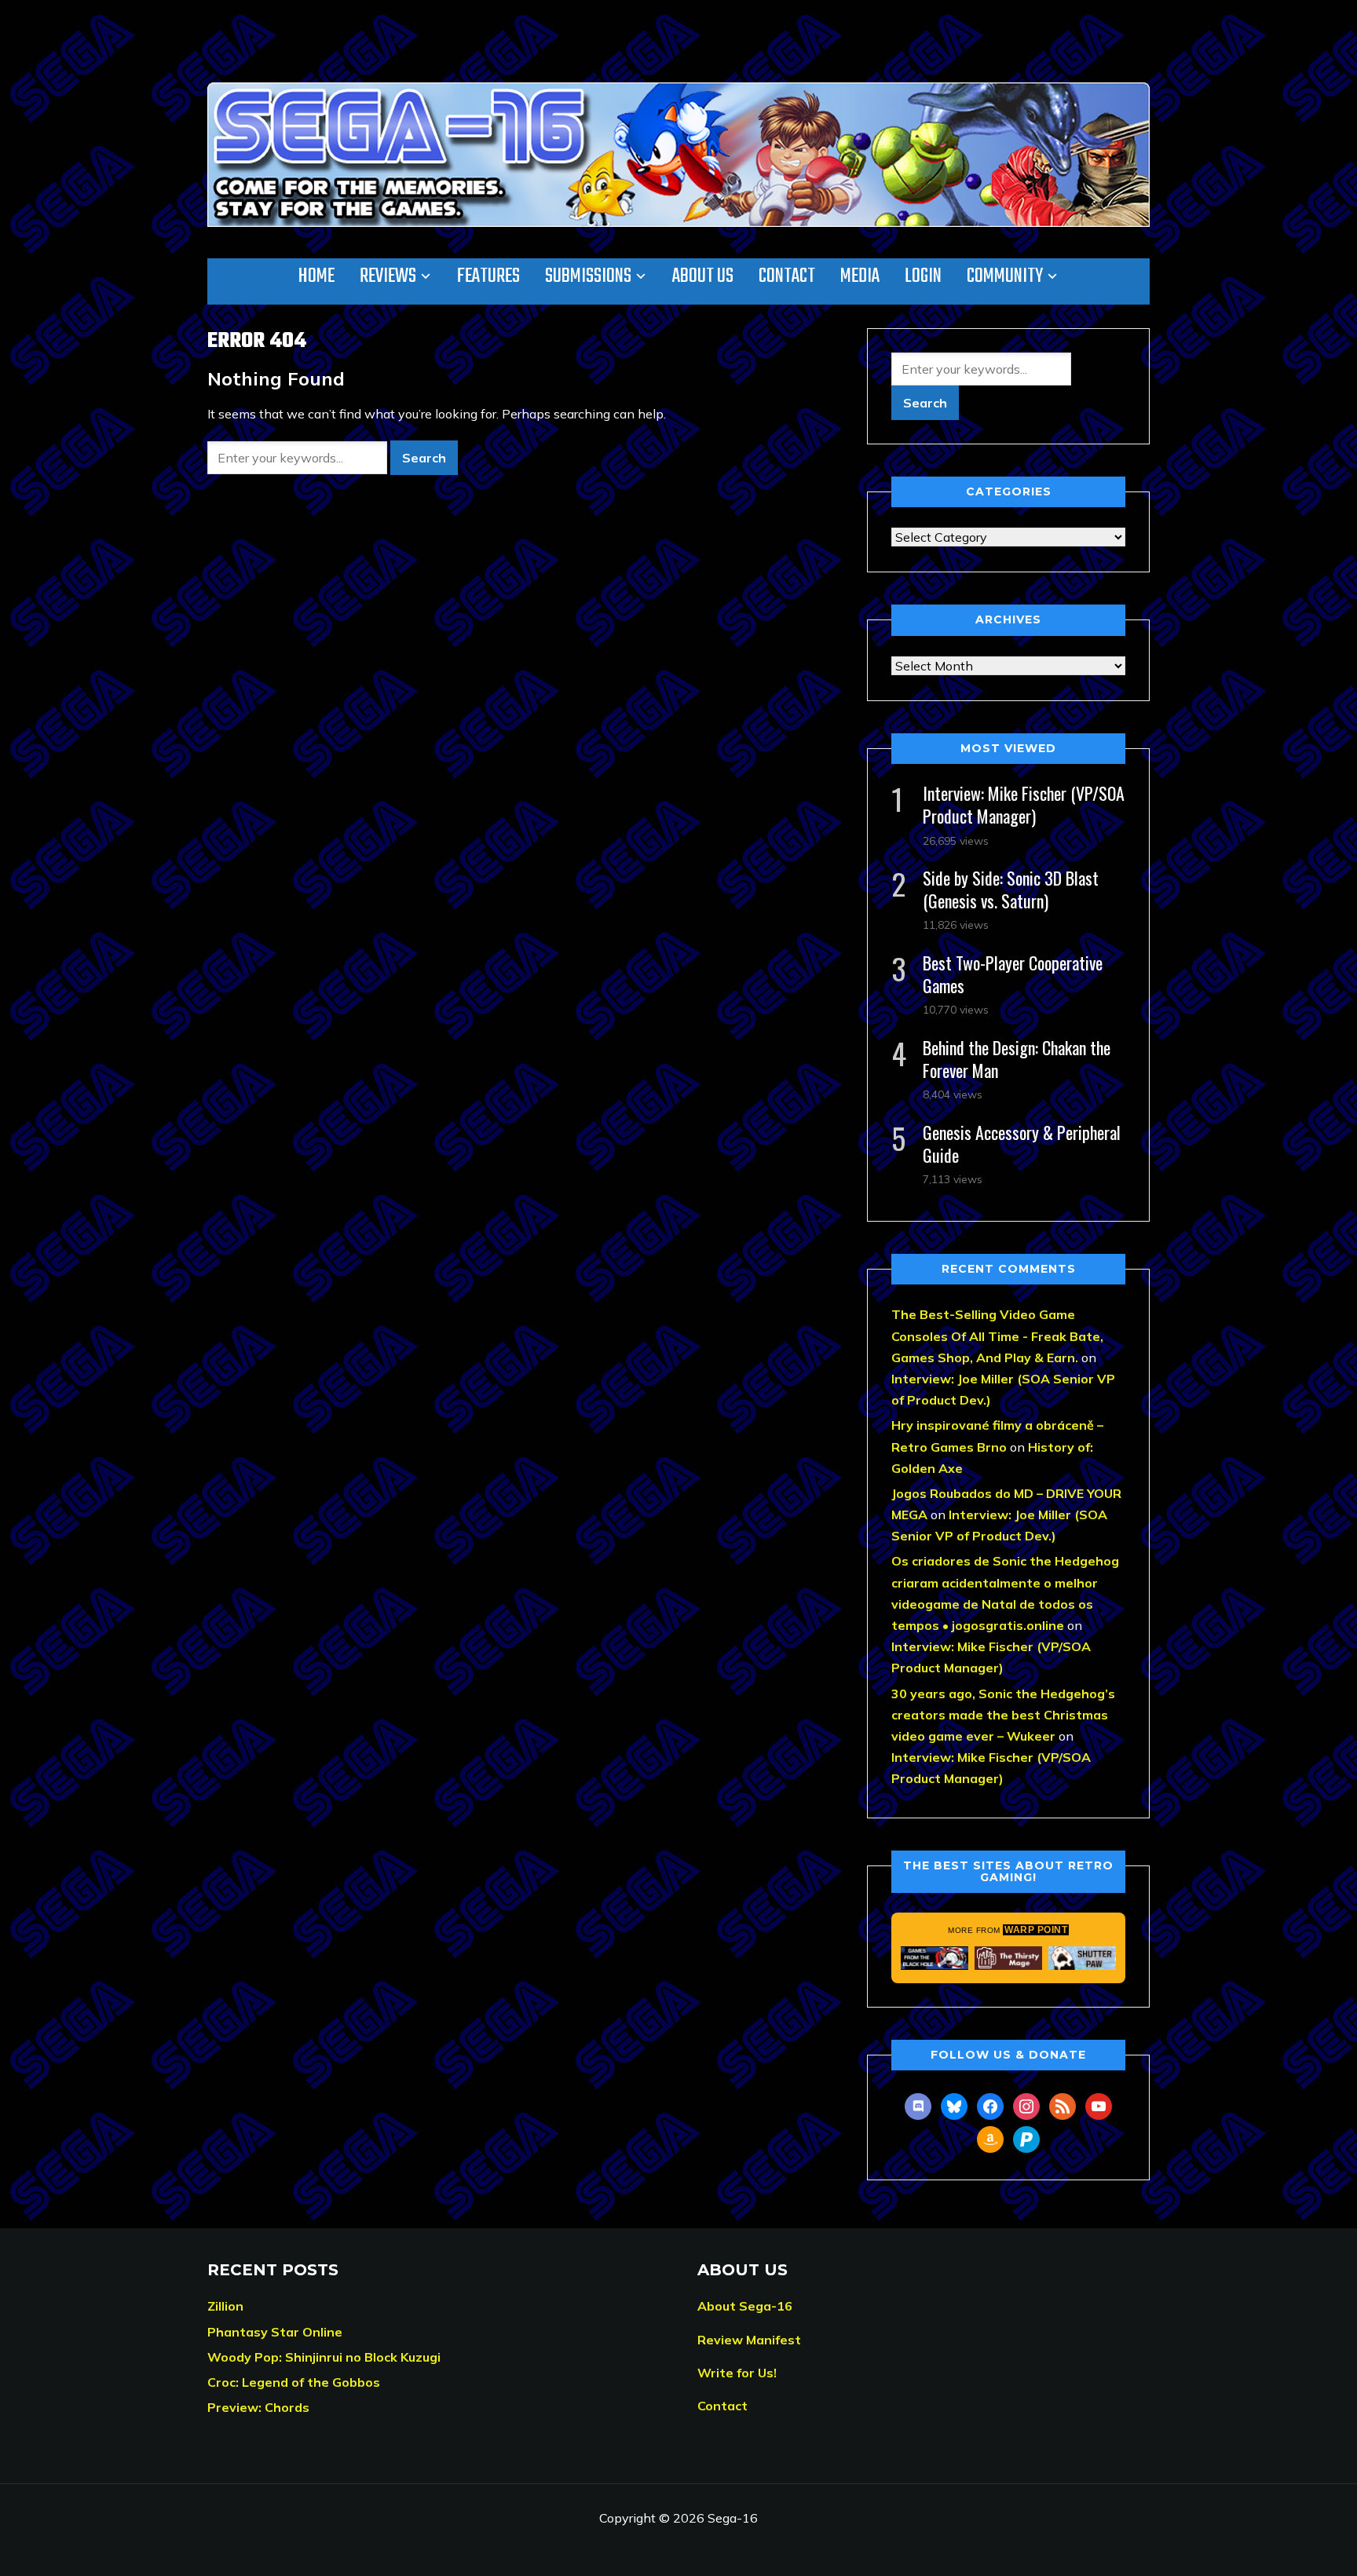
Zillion (225, 2306)
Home (316, 276)
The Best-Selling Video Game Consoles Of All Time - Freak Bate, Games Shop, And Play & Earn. (997, 1336)
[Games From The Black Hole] (935, 1958)
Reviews (388, 276)
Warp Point (1036, 1930)
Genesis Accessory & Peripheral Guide (1022, 1144)
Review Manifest (749, 2340)
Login (923, 276)
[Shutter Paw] (1082, 1958)
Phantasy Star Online (275, 2332)
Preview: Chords (258, 2407)
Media (860, 276)
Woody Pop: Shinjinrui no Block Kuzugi (324, 2357)
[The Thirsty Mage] (1008, 1958)
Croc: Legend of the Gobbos (294, 2382)
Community (1005, 276)
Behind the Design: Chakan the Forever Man (1017, 1059)
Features (488, 276)
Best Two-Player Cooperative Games (1013, 974)
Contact (787, 276)
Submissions (588, 276)
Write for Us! (737, 2373)
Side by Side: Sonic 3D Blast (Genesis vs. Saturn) (1011, 889)
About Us (703, 276)
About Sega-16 (745, 2306)
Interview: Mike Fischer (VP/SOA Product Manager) (1024, 804)
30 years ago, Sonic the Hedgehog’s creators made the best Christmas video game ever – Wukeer (1003, 1715)
